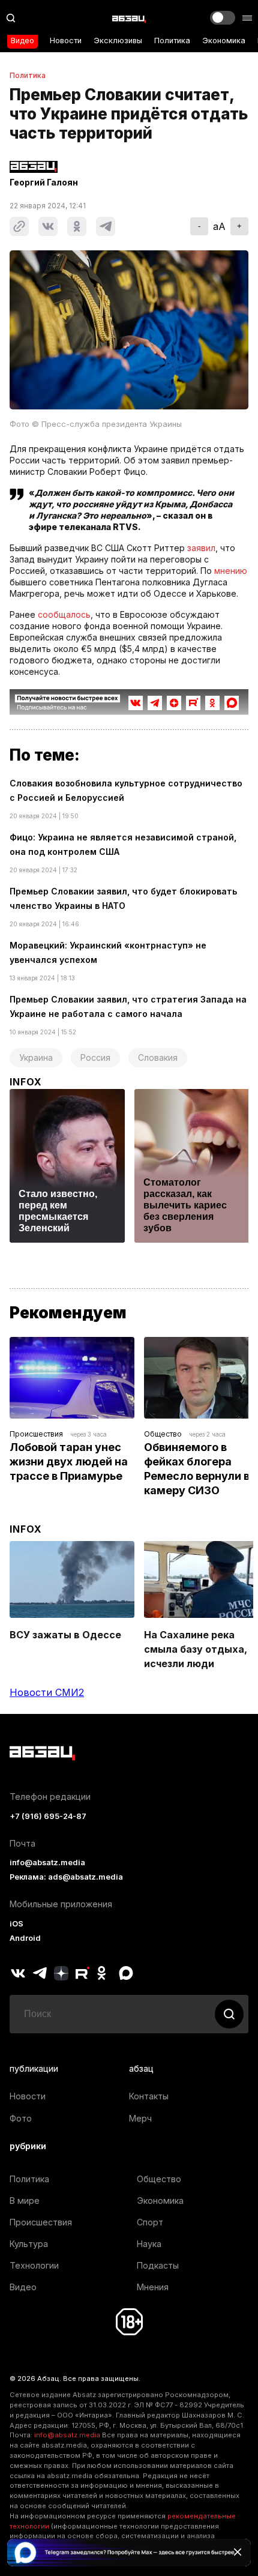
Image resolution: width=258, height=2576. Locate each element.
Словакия (158, 1057)
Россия (95, 1057)
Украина (36, 1057)
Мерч (140, 2118)
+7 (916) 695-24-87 (48, 1816)
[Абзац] (129, 18)
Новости (66, 41)
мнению (231, 571)
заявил (201, 548)
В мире (25, 2200)
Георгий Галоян (44, 182)
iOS (16, 1924)
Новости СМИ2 (47, 1692)
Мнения (153, 2287)
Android (25, 1938)
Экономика (224, 41)
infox (26, 1082)
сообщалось (64, 614)
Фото (21, 2118)
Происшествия (36, 1434)
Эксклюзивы (118, 41)
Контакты (149, 2096)
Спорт (150, 2222)
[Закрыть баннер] (238, 2552)
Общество (163, 1434)
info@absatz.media (47, 1863)
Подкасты (158, 2265)
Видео (22, 41)
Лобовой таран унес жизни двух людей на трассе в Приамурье (70, 1461)
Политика (172, 41)
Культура (29, 2244)
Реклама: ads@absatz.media (66, 1877)
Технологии (34, 2265)
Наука (149, 2244)
